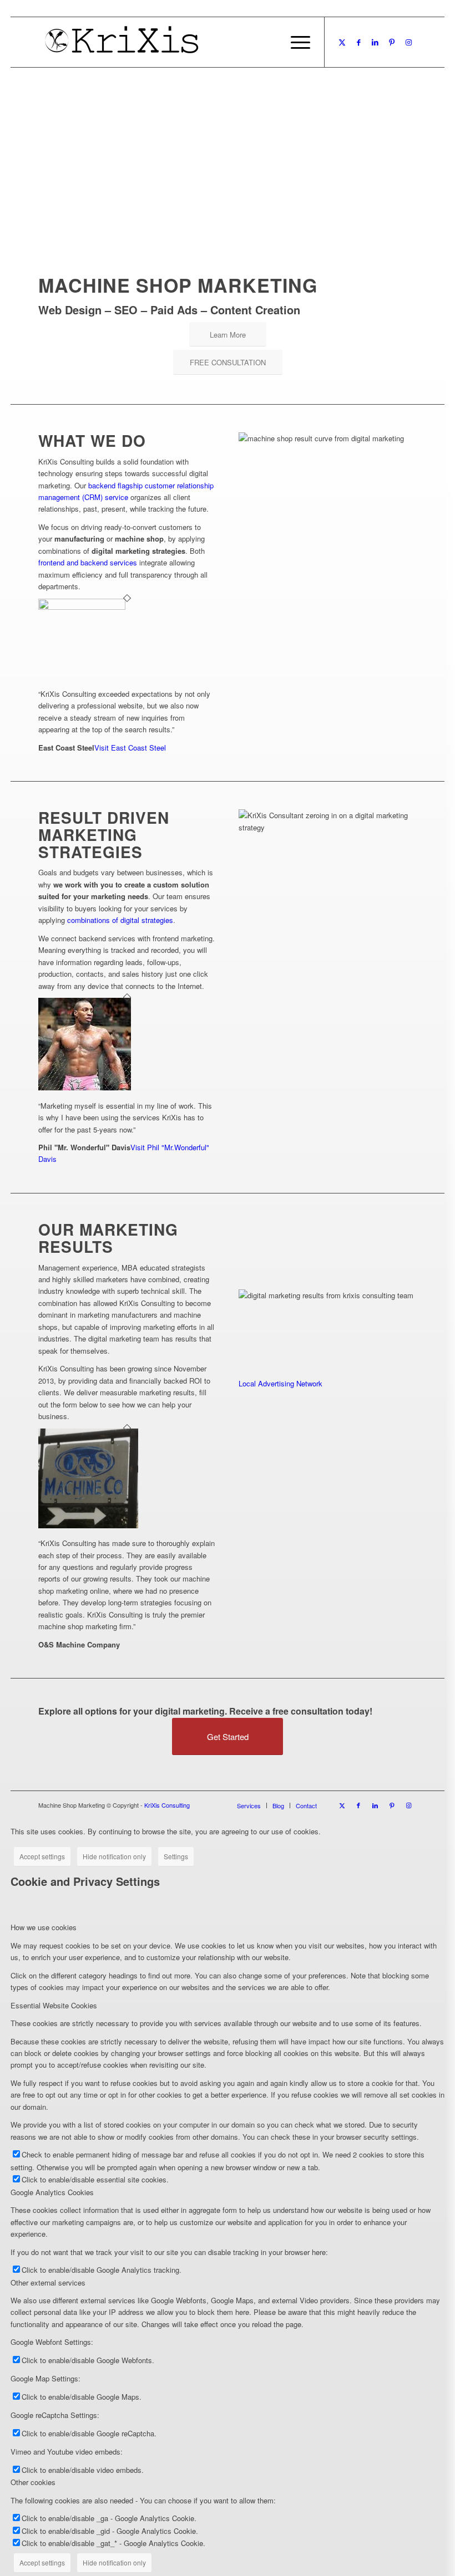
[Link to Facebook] (358, 42)
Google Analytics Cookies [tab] (52, 2192)
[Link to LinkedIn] (375, 42)
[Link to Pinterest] (392, 42)
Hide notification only (114, 1856)
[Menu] (295, 42)
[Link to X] (342, 42)
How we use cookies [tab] (44, 1927)
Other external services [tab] (48, 2282)
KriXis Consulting (167, 1805)
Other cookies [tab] (33, 2482)
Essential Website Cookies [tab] (54, 2005)
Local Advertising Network (280, 1383)
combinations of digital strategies (120, 920)
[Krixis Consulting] (122, 42)
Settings (176, 1856)
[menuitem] (295, 42)
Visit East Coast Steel (130, 748)
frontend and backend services (88, 562)
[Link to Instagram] (408, 42)
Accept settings (42, 1856)
